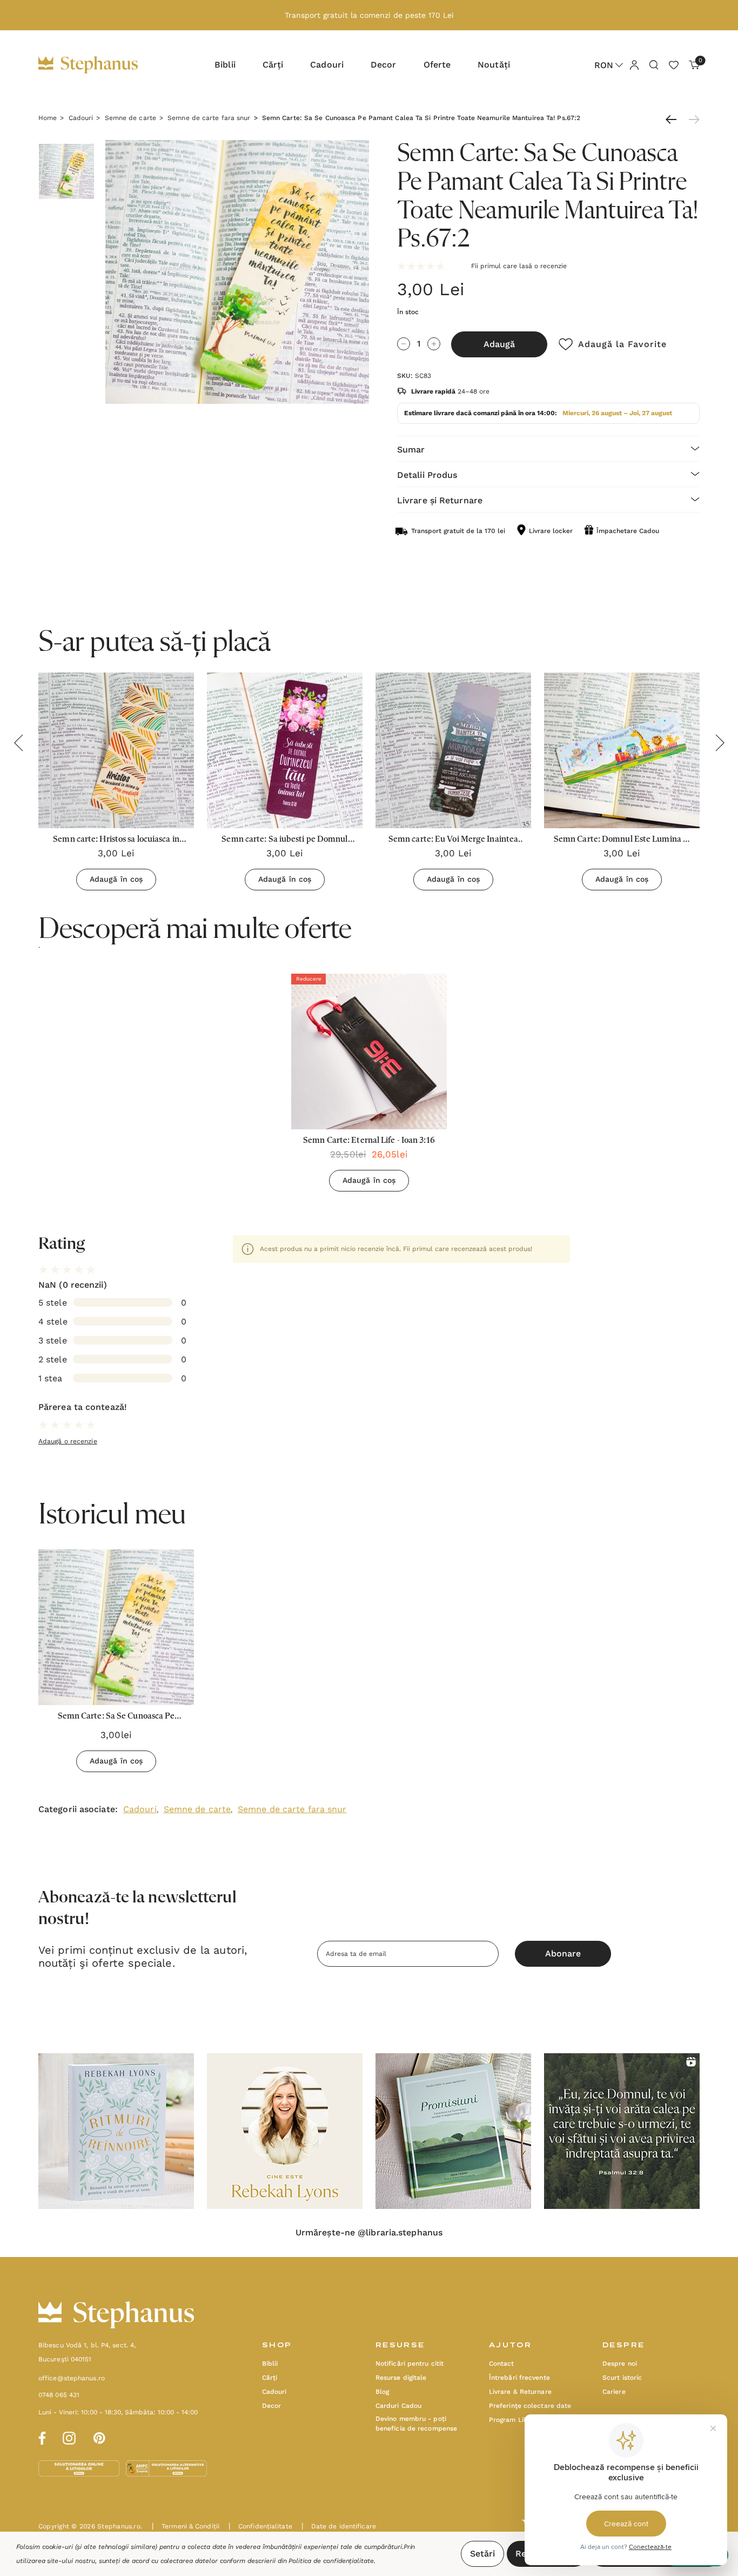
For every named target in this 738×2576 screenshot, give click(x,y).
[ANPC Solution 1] (80, 2468)
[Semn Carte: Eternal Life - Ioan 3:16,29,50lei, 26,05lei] (369, 1051)
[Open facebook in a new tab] (41, 2437)
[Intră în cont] (634, 64)
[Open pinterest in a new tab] (99, 2437)
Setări (482, 2554)
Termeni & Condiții (186, 2526)
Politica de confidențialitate (331, 2561)
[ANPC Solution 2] (166, 2468)
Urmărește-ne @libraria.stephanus (369, 2233)
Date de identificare (339, 2526)
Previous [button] (18, 743)
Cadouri (140, 1809)
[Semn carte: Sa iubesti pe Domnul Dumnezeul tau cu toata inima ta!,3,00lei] (285, 750)
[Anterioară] (674, 119)
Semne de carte (197, 1809)
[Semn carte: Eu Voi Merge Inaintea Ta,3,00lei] (453, 750)
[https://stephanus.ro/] (99, 65)
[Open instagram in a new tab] (69, 2437)
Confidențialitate (260, 2526)
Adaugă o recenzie (68, 1441)
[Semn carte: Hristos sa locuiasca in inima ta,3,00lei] (116, 750)
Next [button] (720, 743)
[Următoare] (692, 119)
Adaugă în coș (116, 879)
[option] (369, 1087)
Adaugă (499, 344)
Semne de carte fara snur (292, 1809)
